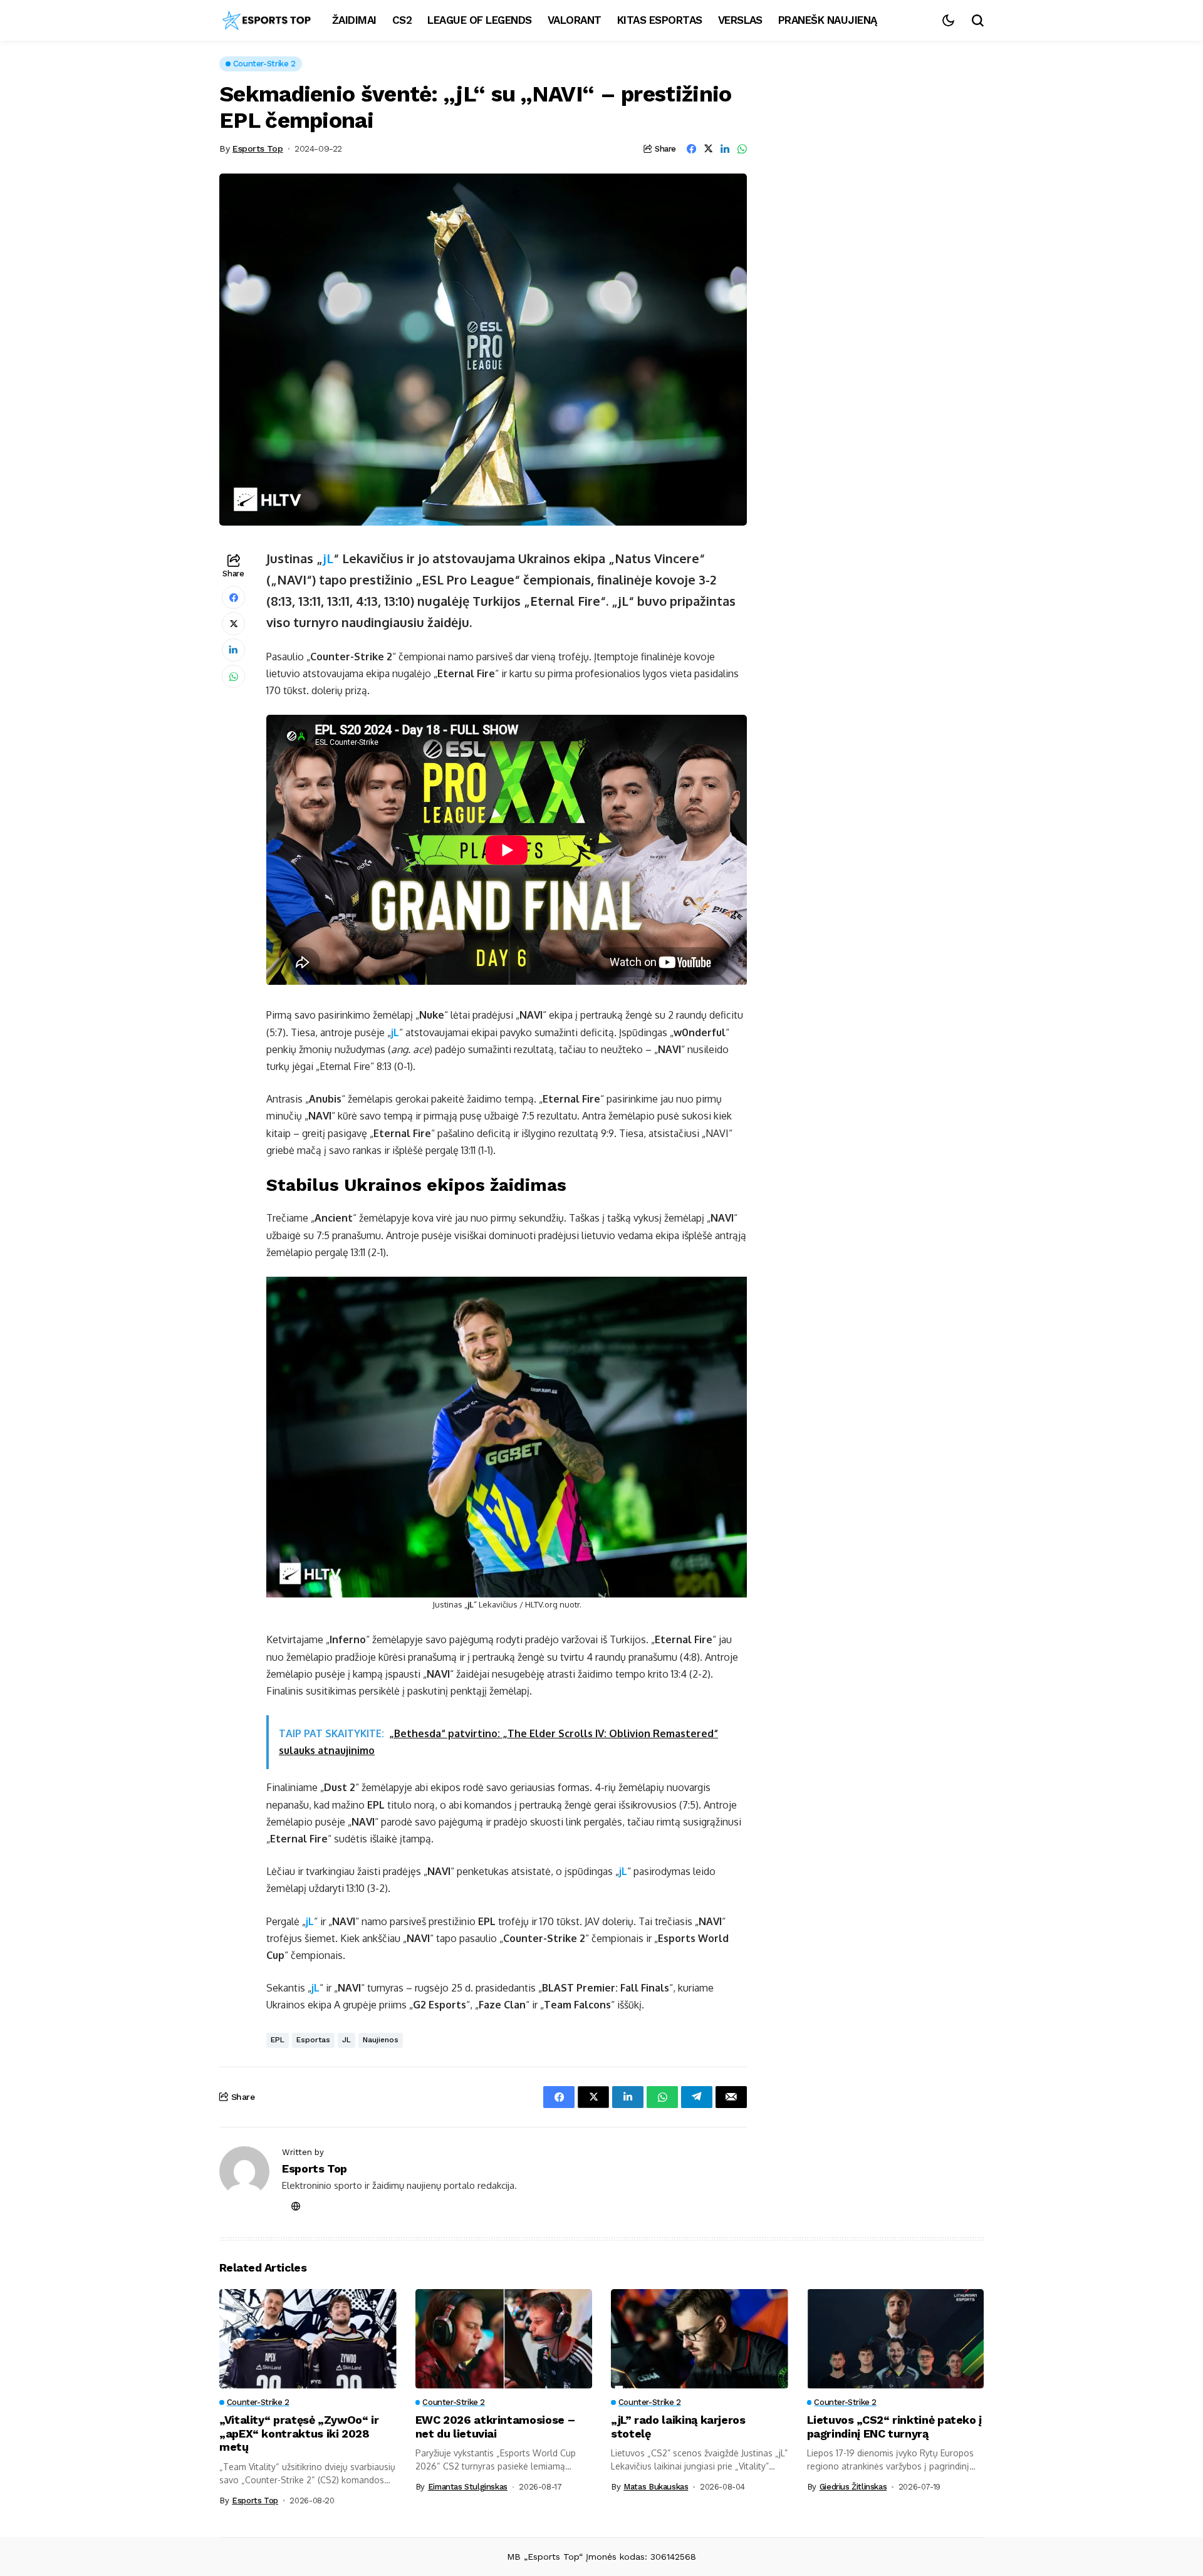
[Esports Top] (266, 21)
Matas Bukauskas (656, 2487)
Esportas (313, 2040)
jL (328, 558)
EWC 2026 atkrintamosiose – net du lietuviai (495, 2427)
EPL (278, 2040)
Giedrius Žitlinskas (853, 2487)
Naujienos (381, 2040)
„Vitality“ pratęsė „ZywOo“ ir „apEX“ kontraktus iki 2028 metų (299, 2433)
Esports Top (258, 148)
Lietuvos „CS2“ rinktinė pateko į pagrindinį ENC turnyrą (894, 2427)
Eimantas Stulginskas (468, 2487)
